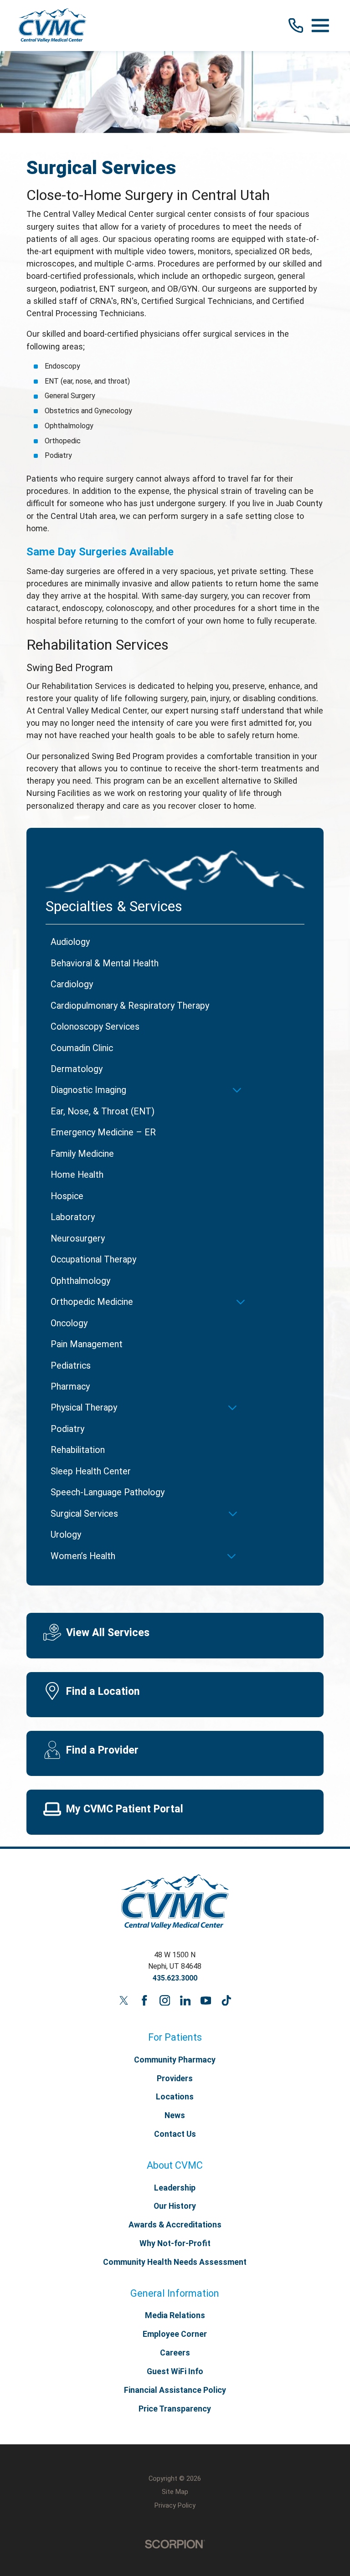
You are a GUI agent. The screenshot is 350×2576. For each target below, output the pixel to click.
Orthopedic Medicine (92, 1302)
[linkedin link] (185, 2001)
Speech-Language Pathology (108, 1492)
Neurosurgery (78, 1239)
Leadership (175, 2188)
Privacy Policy (175, 2505)
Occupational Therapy (93, 1260)
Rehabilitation (78, 1450)
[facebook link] (144, 2001)
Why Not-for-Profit (175, 2243)
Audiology (70, 942)
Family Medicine (82, 1154)
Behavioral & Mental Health (105, 963)
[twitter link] (124, 2001)
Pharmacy (70, 1387)
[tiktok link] (226, 2001)
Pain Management (87, 1344)
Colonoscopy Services (95, 1027)
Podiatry (67, 1429)
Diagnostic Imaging (88, 1090)
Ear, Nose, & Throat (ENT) (103, 1111)
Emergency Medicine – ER (103, 1132)
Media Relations (175, 2315)
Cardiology (72, 984)
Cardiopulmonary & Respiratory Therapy (130, 1006)
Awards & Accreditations (175, 2225)
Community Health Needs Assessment (175, 2262)
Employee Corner (175, 2334)
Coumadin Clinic (82, 1048)
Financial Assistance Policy (175, 2390)
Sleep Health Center (91, 1471)
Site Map (175, 2492)
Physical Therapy (84, 1408)
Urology (66, 1535)
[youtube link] (206, 2001)
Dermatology (77, 1069)
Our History (175, 2206)
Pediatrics (71, 1366)
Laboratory (73, 1217)
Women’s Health (83, 1556)
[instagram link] (165, 2001)
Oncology (69, 1323)
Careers (175, 2353)
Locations (175, 2097)
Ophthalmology (80, 1281)
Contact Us (175, 2134)
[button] (320, 26)
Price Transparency (175, 2409)
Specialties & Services (114, 906)
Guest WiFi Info (175, 2371)
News (175, 2115)
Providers (175, 2078)
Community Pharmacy (175, 2060)
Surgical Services (84, 1514)
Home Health (77, 1175)
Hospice (67, 1196)
